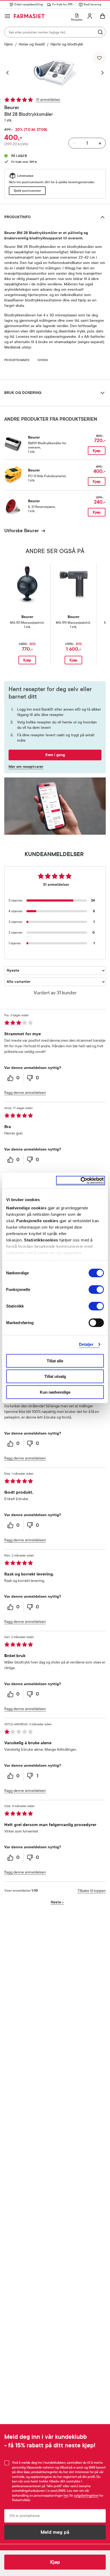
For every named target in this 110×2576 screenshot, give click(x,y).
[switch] (96, 1289)
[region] (55, 73)
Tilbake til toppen (92, 1891)
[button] (10, 73)
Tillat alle (55, 1361)
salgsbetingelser (86, 2495)
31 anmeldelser (48, 100)
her (66, 2495)
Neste (57, 1902)
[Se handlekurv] (103, 16)
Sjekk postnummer (27, 191)
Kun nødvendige (55, 1392)
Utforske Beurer (22, 531)
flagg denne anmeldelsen (25, 1093)
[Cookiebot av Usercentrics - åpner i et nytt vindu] (80, 1181)
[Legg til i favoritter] (99, 58)
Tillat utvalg (55, 1376)
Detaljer (86, 1344)
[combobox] (55, 32)
